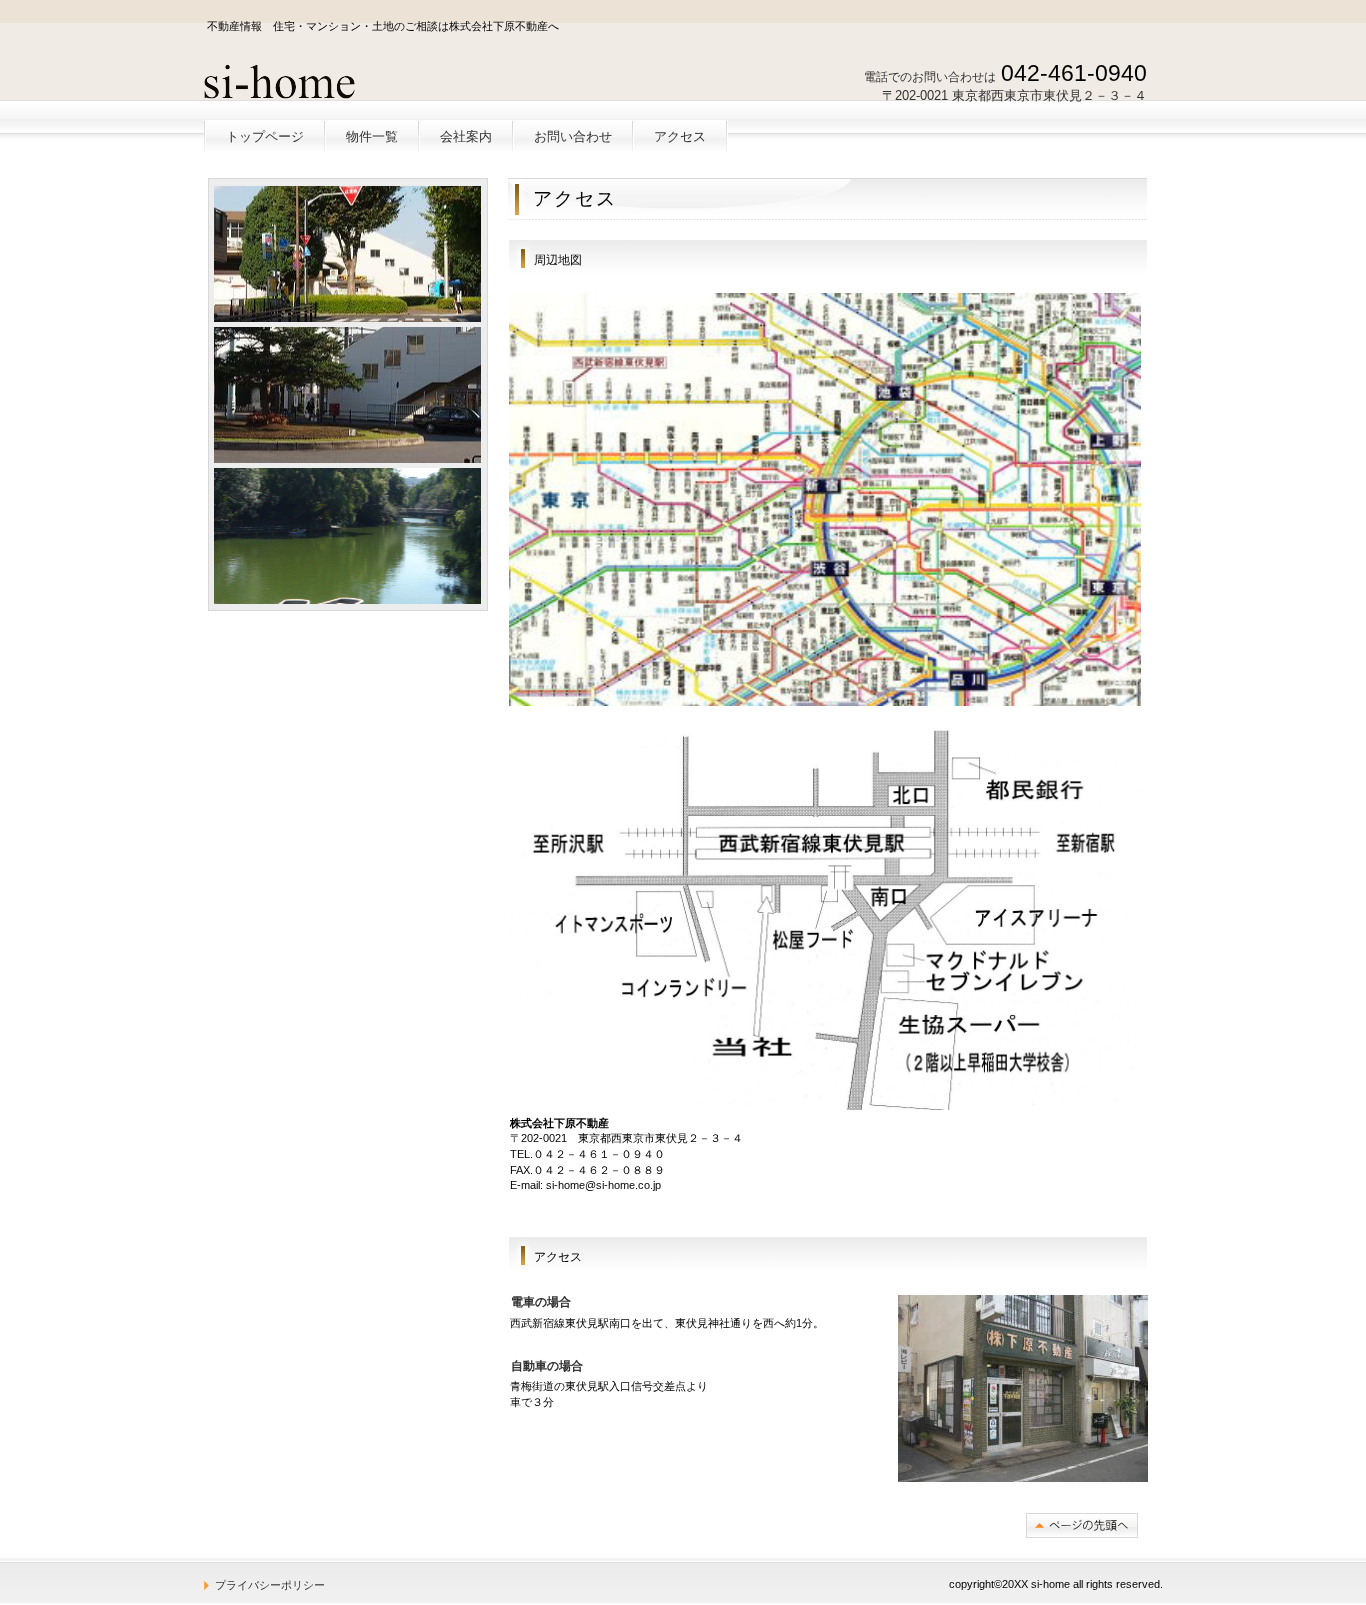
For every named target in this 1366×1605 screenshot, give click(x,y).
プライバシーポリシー (270, 1585)
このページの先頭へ (1082, 1525)
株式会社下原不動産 (350, 81)
